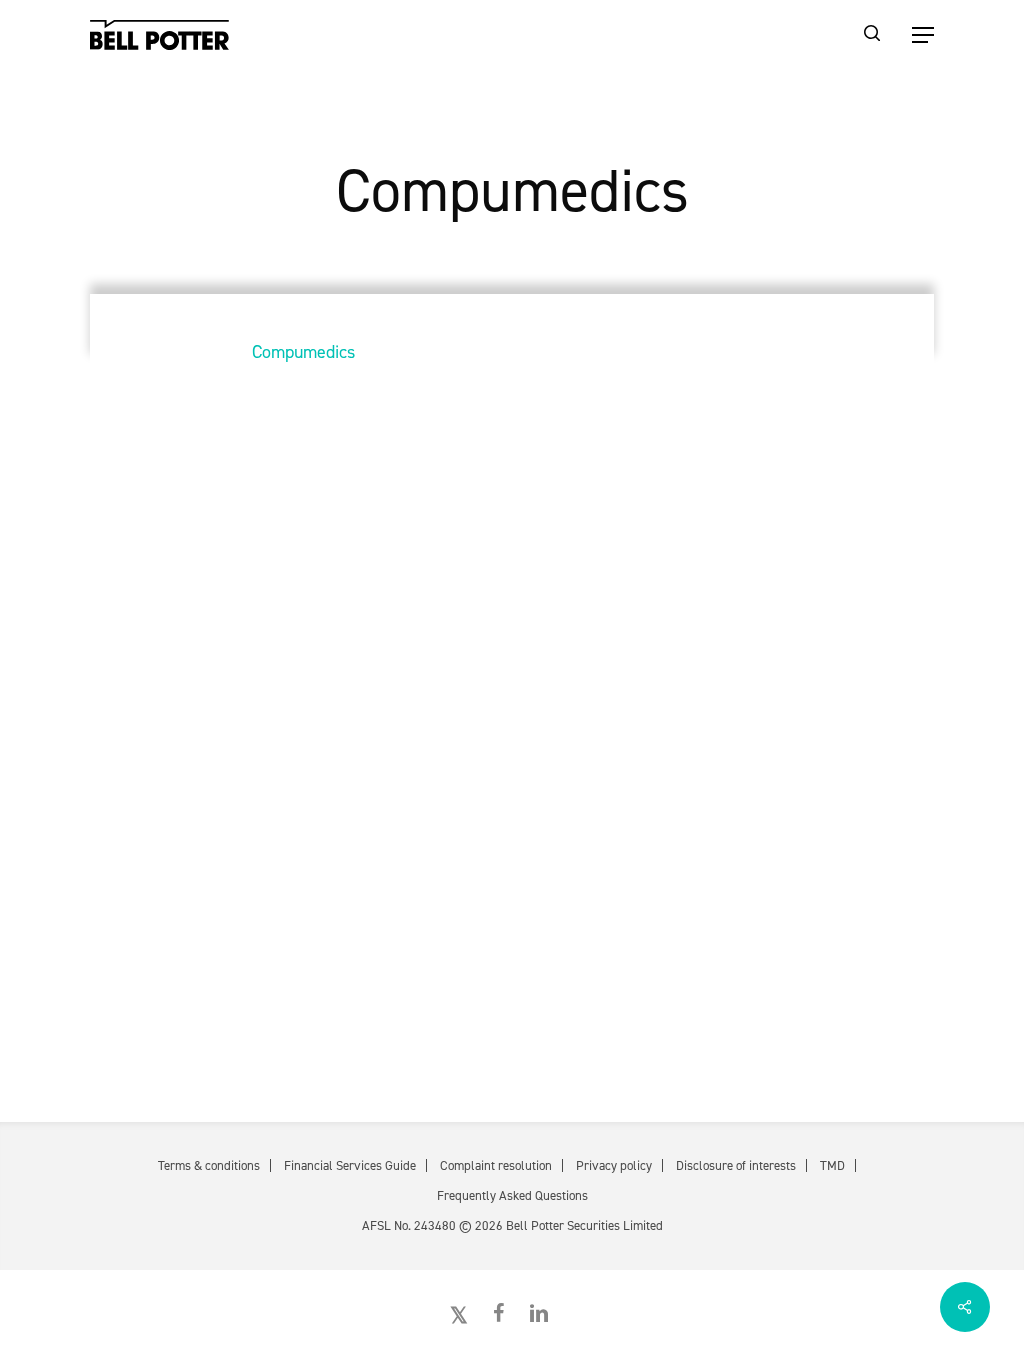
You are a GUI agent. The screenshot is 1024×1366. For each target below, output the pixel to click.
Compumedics (303, 352)
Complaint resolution (496, 1165)
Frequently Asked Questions (512, 1195)
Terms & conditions (209, 1165)
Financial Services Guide (350, 1165)
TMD (832, 1165)
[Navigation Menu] (923, 35)
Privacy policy (614, 1165)
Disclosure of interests (736, 1165)
